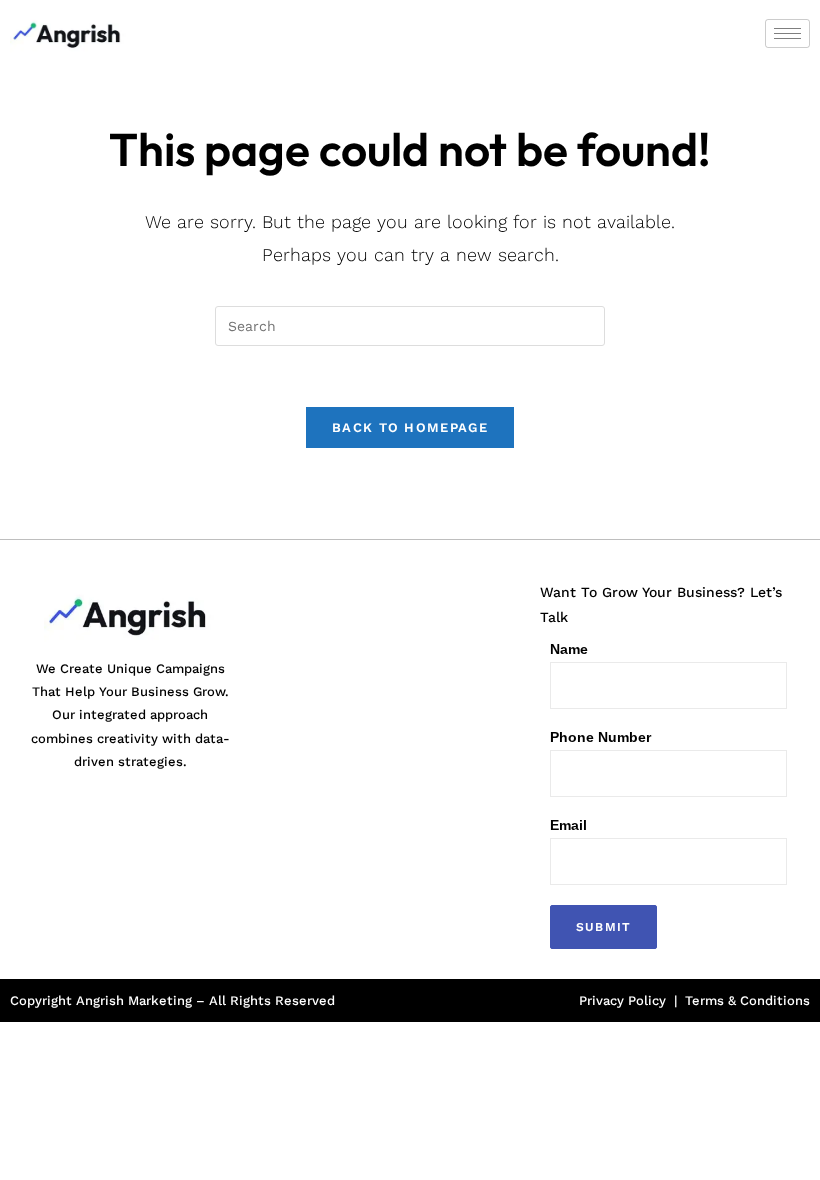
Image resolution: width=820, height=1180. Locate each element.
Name (569, 649)
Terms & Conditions (747, 1000)
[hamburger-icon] (787, 33)
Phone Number (600, 737)
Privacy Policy (622, 1000)
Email (568, 825)
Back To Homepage (410, 427)
